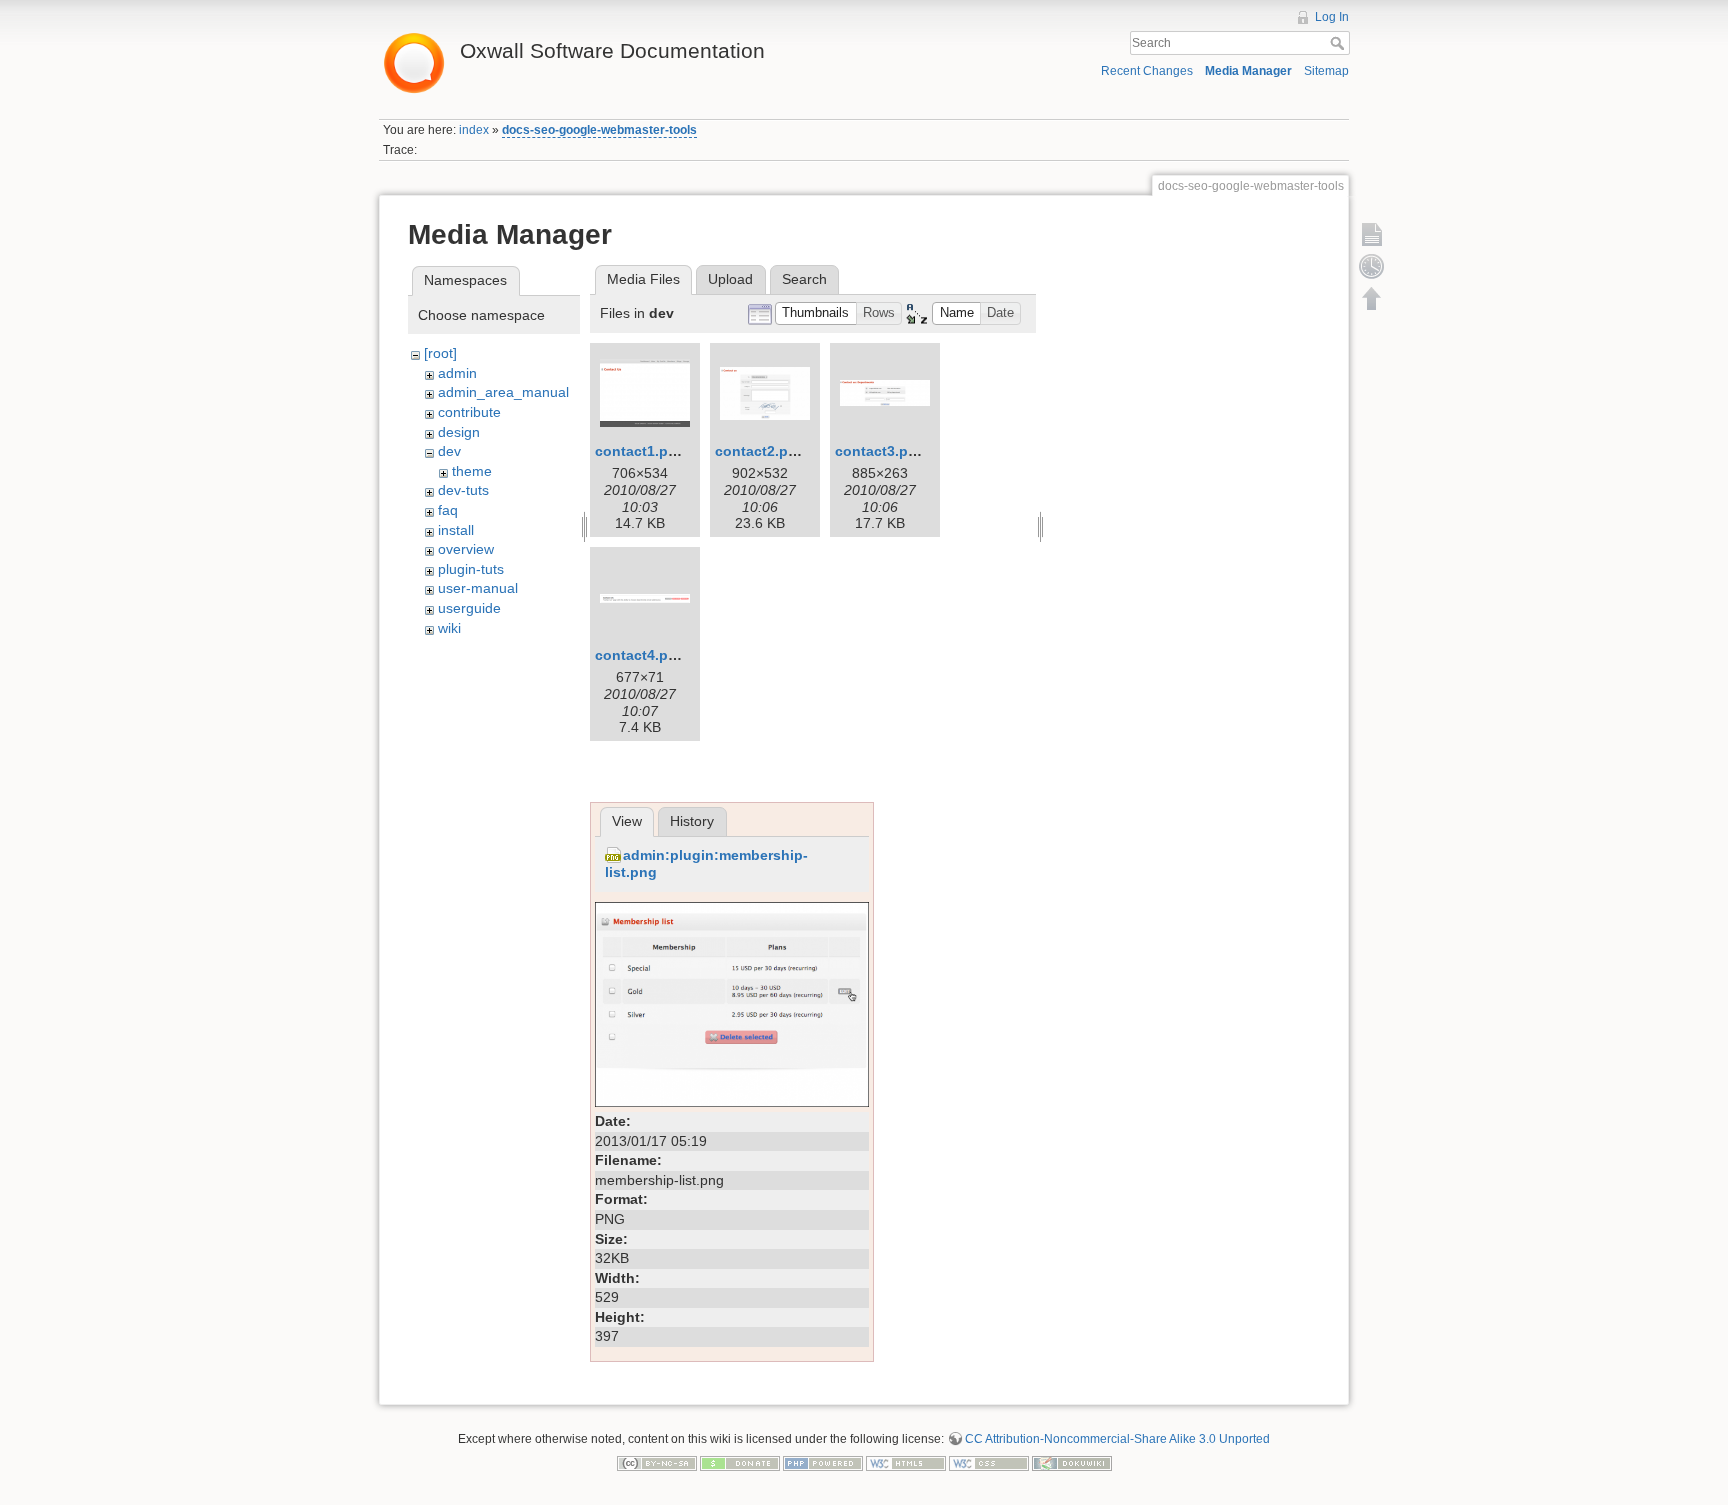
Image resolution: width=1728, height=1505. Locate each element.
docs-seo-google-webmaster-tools (599, 130)
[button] (816, 313)
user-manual (478, 588)
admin (457, 373)
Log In (1332, 17)
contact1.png (640, 451)
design (459, 432)
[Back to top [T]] (1372, 298)
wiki (449, 628)
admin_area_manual (503, 392)
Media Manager (1248, 71)
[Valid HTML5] (906, 1463)
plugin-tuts (471, 569)
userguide (469, 608)
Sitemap (1326, 71)
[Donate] (740, 1463)
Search (1339, 43)
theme (472, 471)
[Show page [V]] (1372, 234)
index (474, 130)
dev (449, 451)
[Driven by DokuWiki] (1072, 1463)
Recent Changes (1147, 71)
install (456, 530)
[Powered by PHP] (823, 1463)
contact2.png (760, 451)
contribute (469, 412)
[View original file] (732, 1003)
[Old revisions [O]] (1372, 266)
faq (448, 510)
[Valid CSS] (989, 1463)
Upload (730, 279)
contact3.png (880, 451)
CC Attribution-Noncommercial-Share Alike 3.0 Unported (1117, 1439)
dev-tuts (463, 490)
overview (466, 549)
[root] (440, 353)
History (692, 821)
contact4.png (640, 655)
